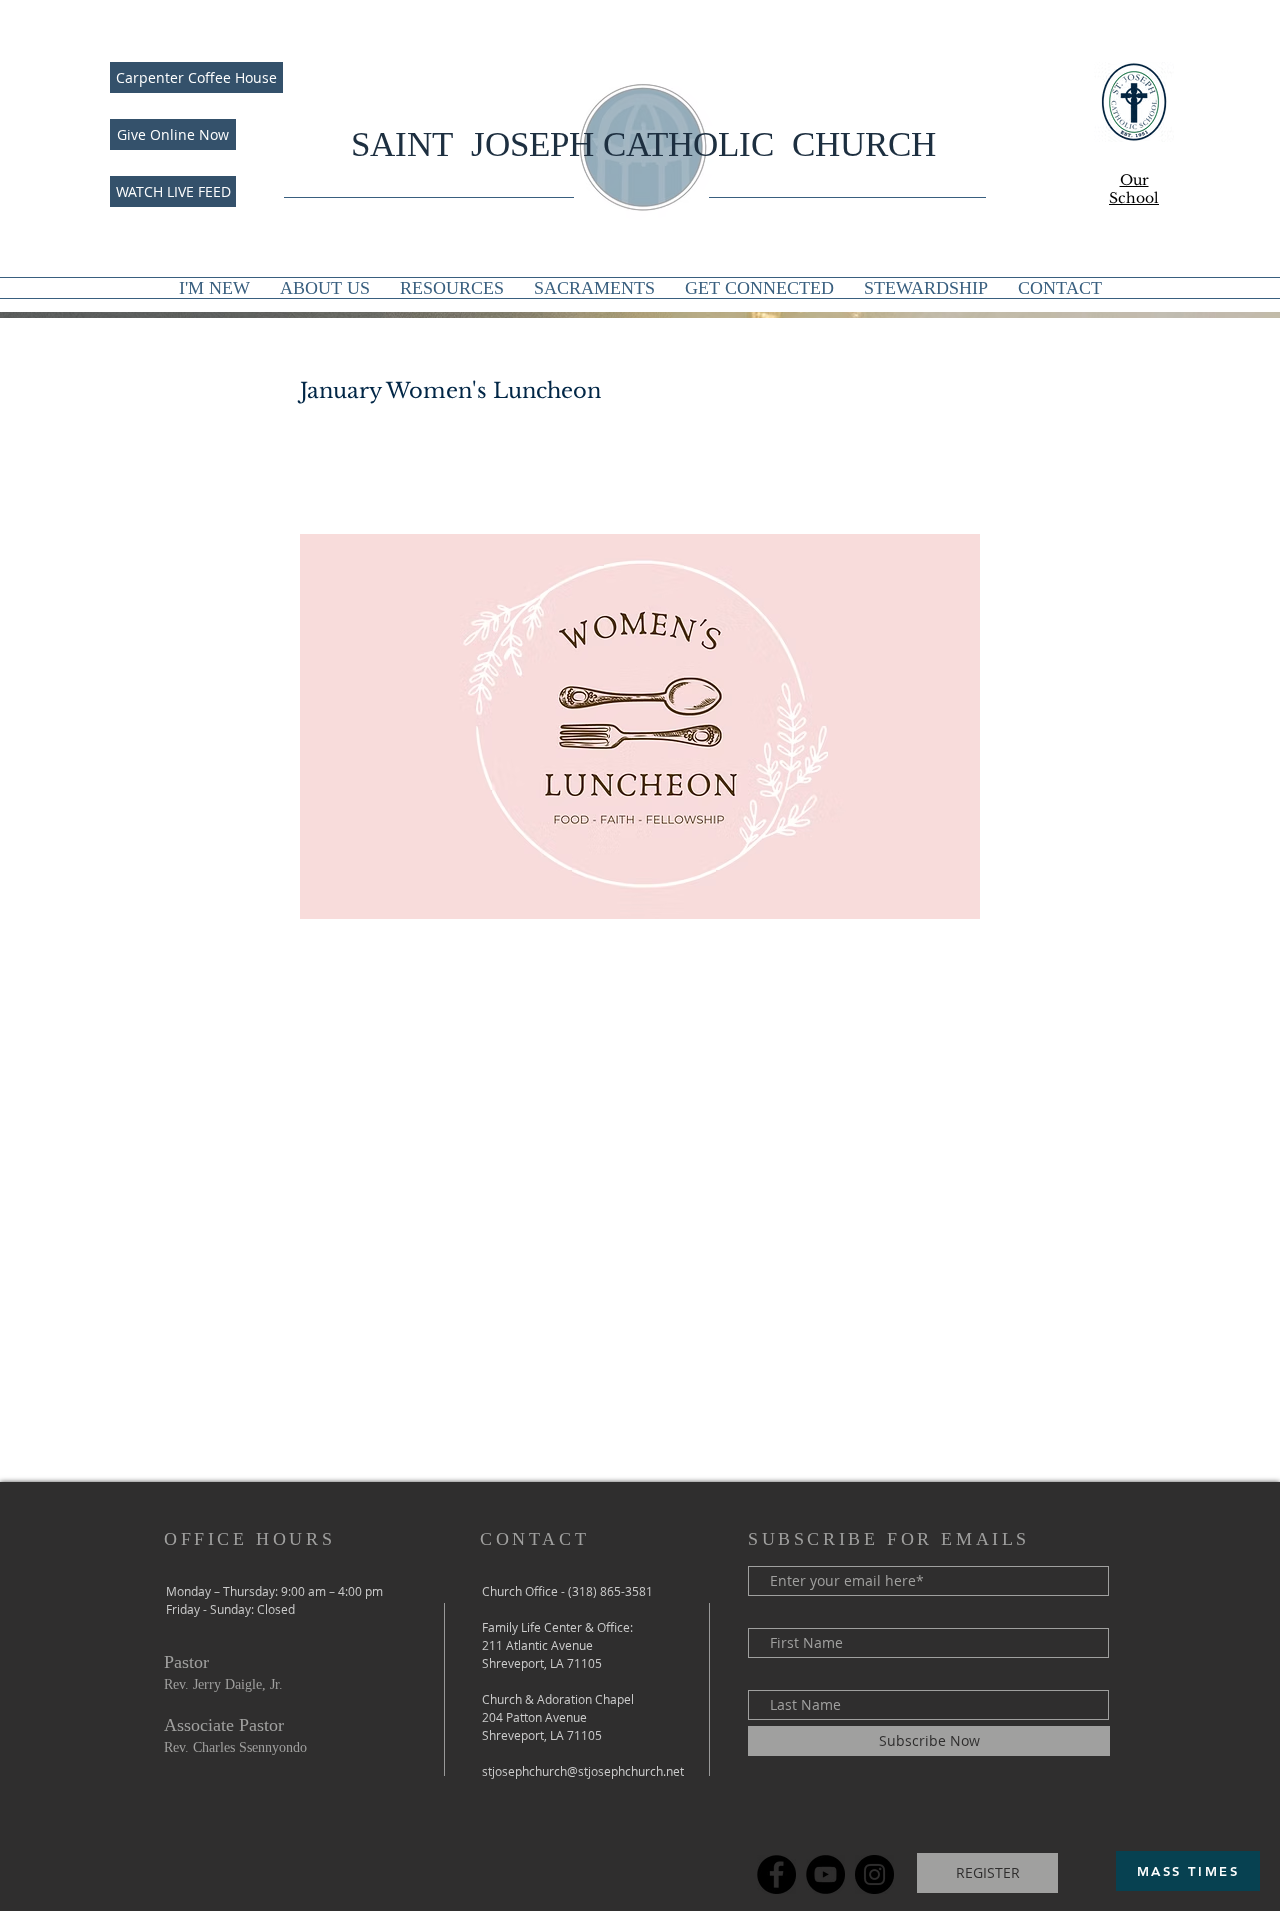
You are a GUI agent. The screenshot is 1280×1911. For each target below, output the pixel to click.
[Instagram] (874, 1874)
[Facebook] (776, 1874)
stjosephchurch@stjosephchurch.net (583, 1771)
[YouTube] (825, 1874)
